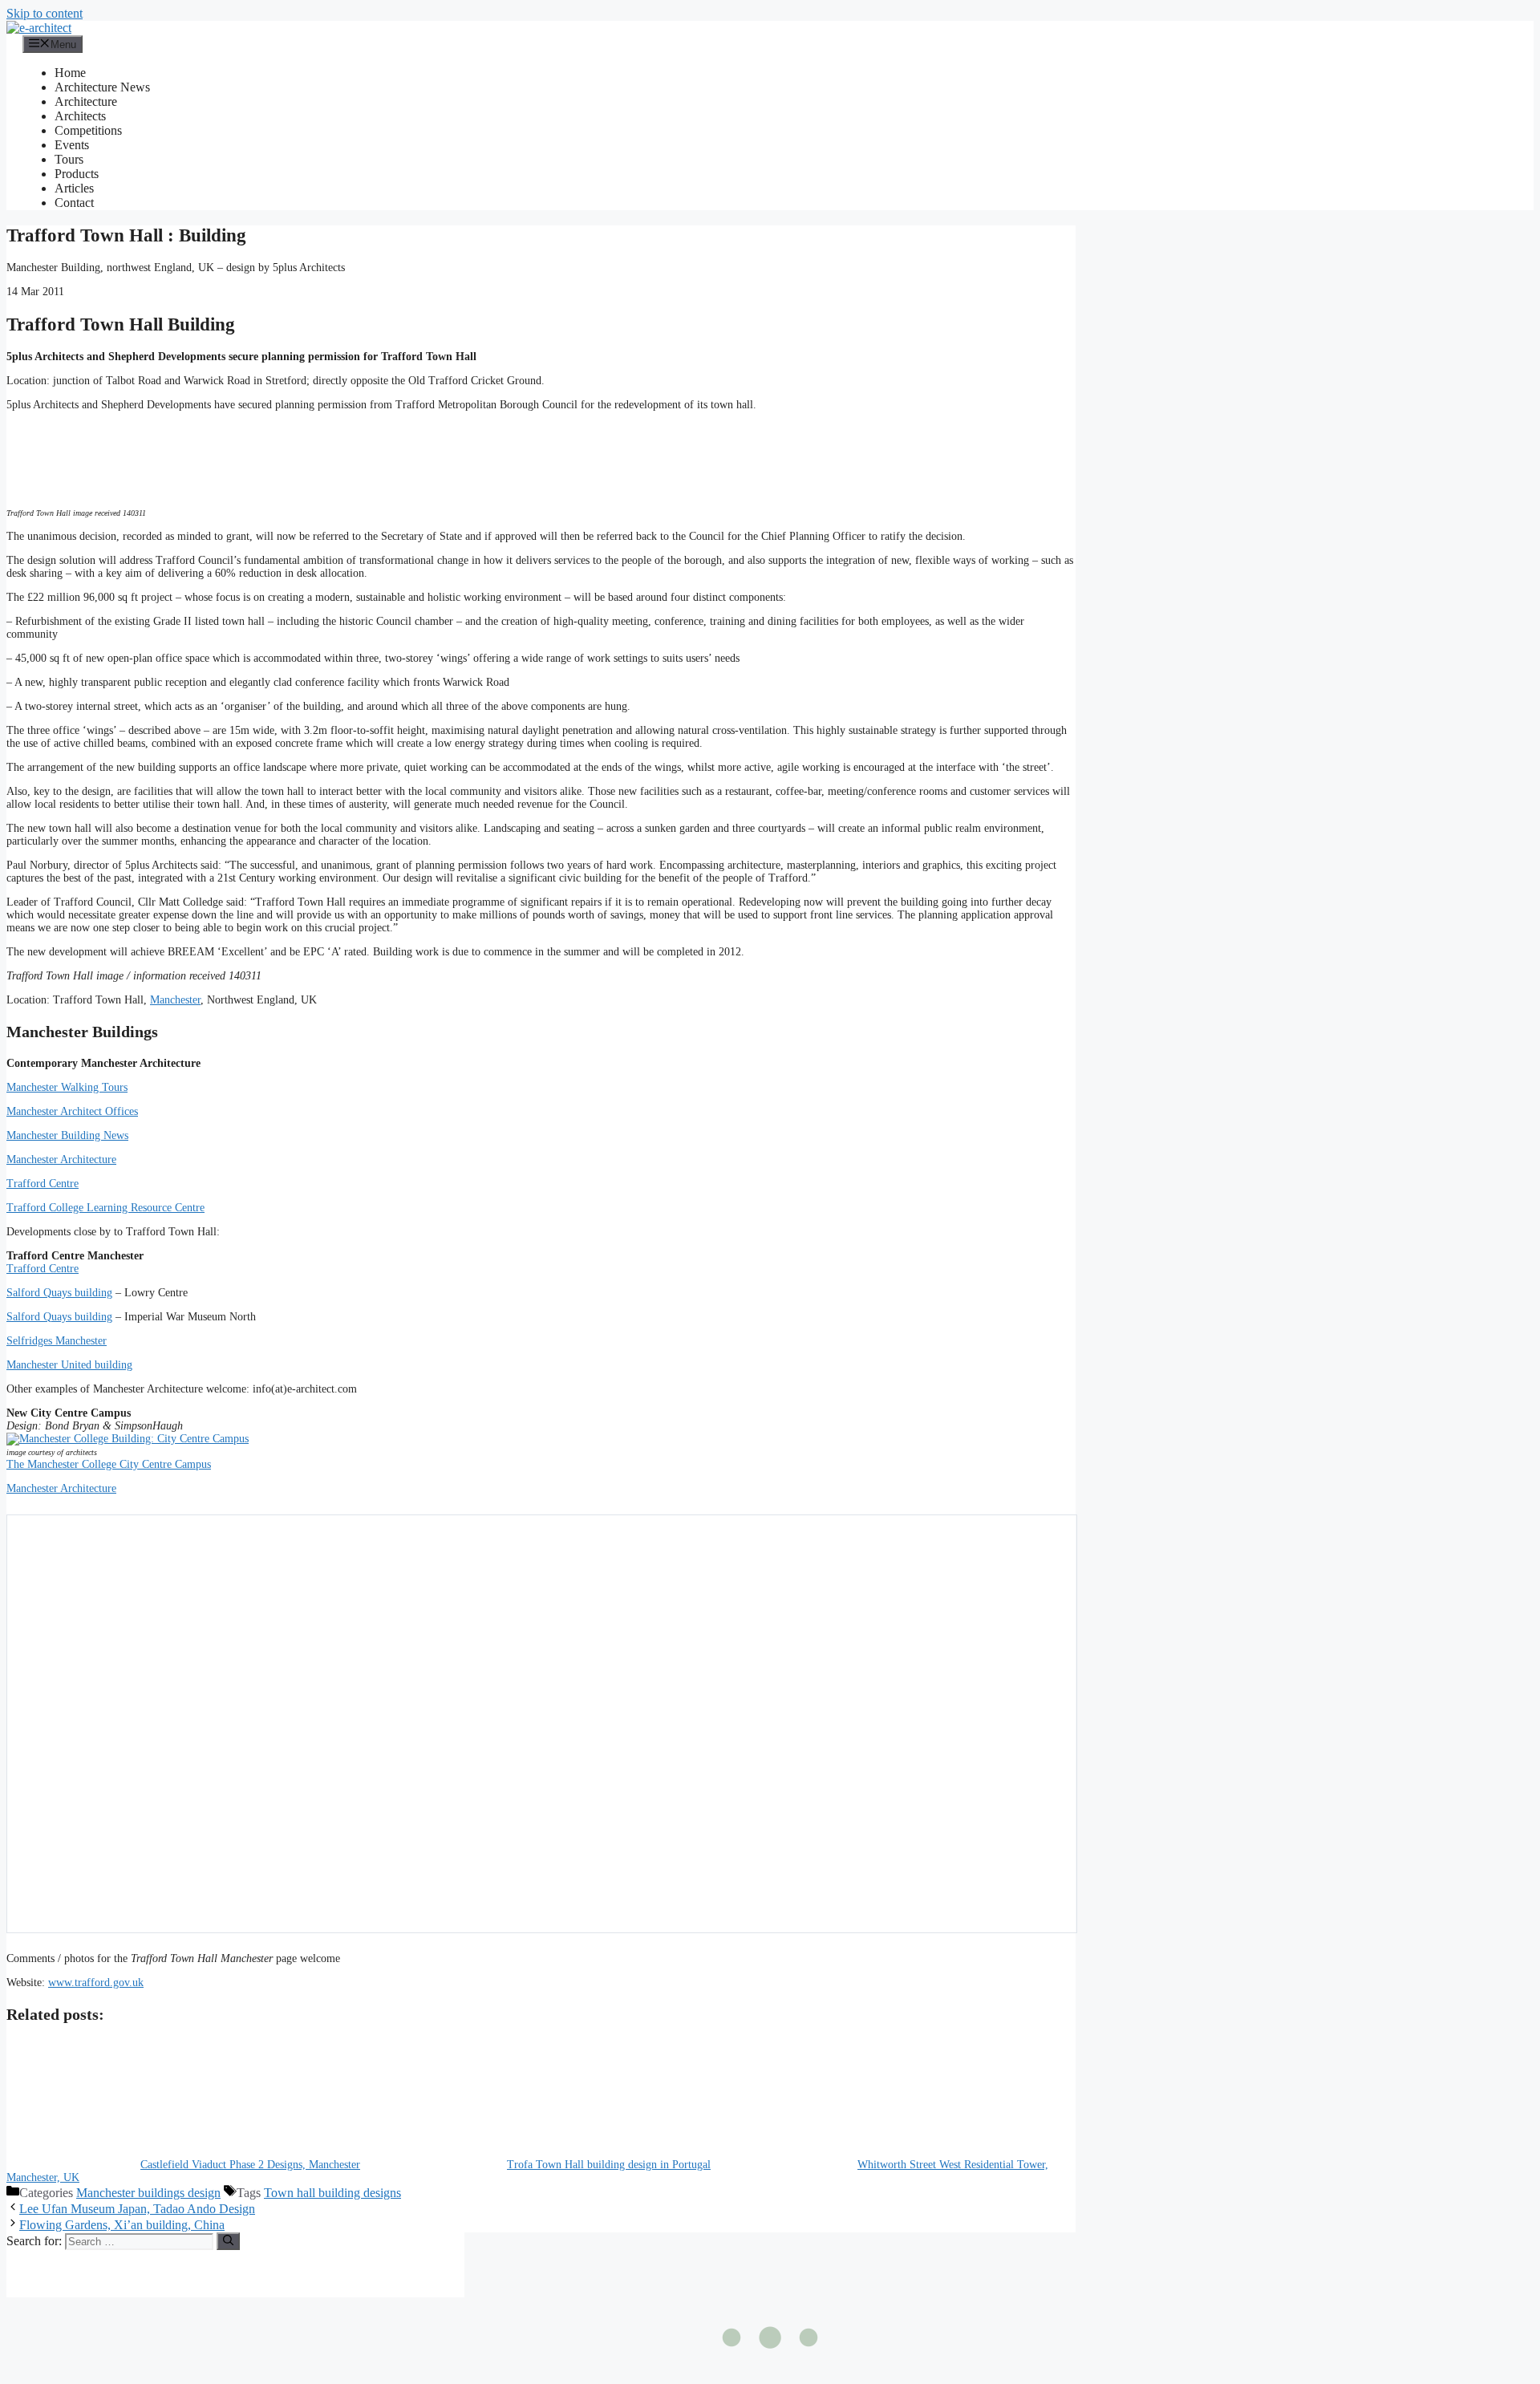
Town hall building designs (332, 2193)
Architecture (86, 101)
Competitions (88, 130)
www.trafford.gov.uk (96, 1983)
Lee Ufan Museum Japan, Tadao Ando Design (137, 2209)
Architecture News (102, 87)
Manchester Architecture (61, 1160)
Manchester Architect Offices (72, 1111)
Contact (74, 203)
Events (72, 145)
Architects (80, 116)
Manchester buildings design (148, 2193)
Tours (69, 159)
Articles (74, 188)
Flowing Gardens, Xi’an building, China (122, 2225)
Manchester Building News (67, 1135)
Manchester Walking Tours (67, 1087)
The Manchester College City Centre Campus (109, 1464)
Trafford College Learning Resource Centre (105, 1208)
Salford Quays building (59, 1293)
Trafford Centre (43, 1184)
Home (70, 73)
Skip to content (45, 13)
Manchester (175, 1000)
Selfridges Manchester (57, 1341)
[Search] (228, 2241)
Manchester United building (69, 1365)
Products (77, 174)
